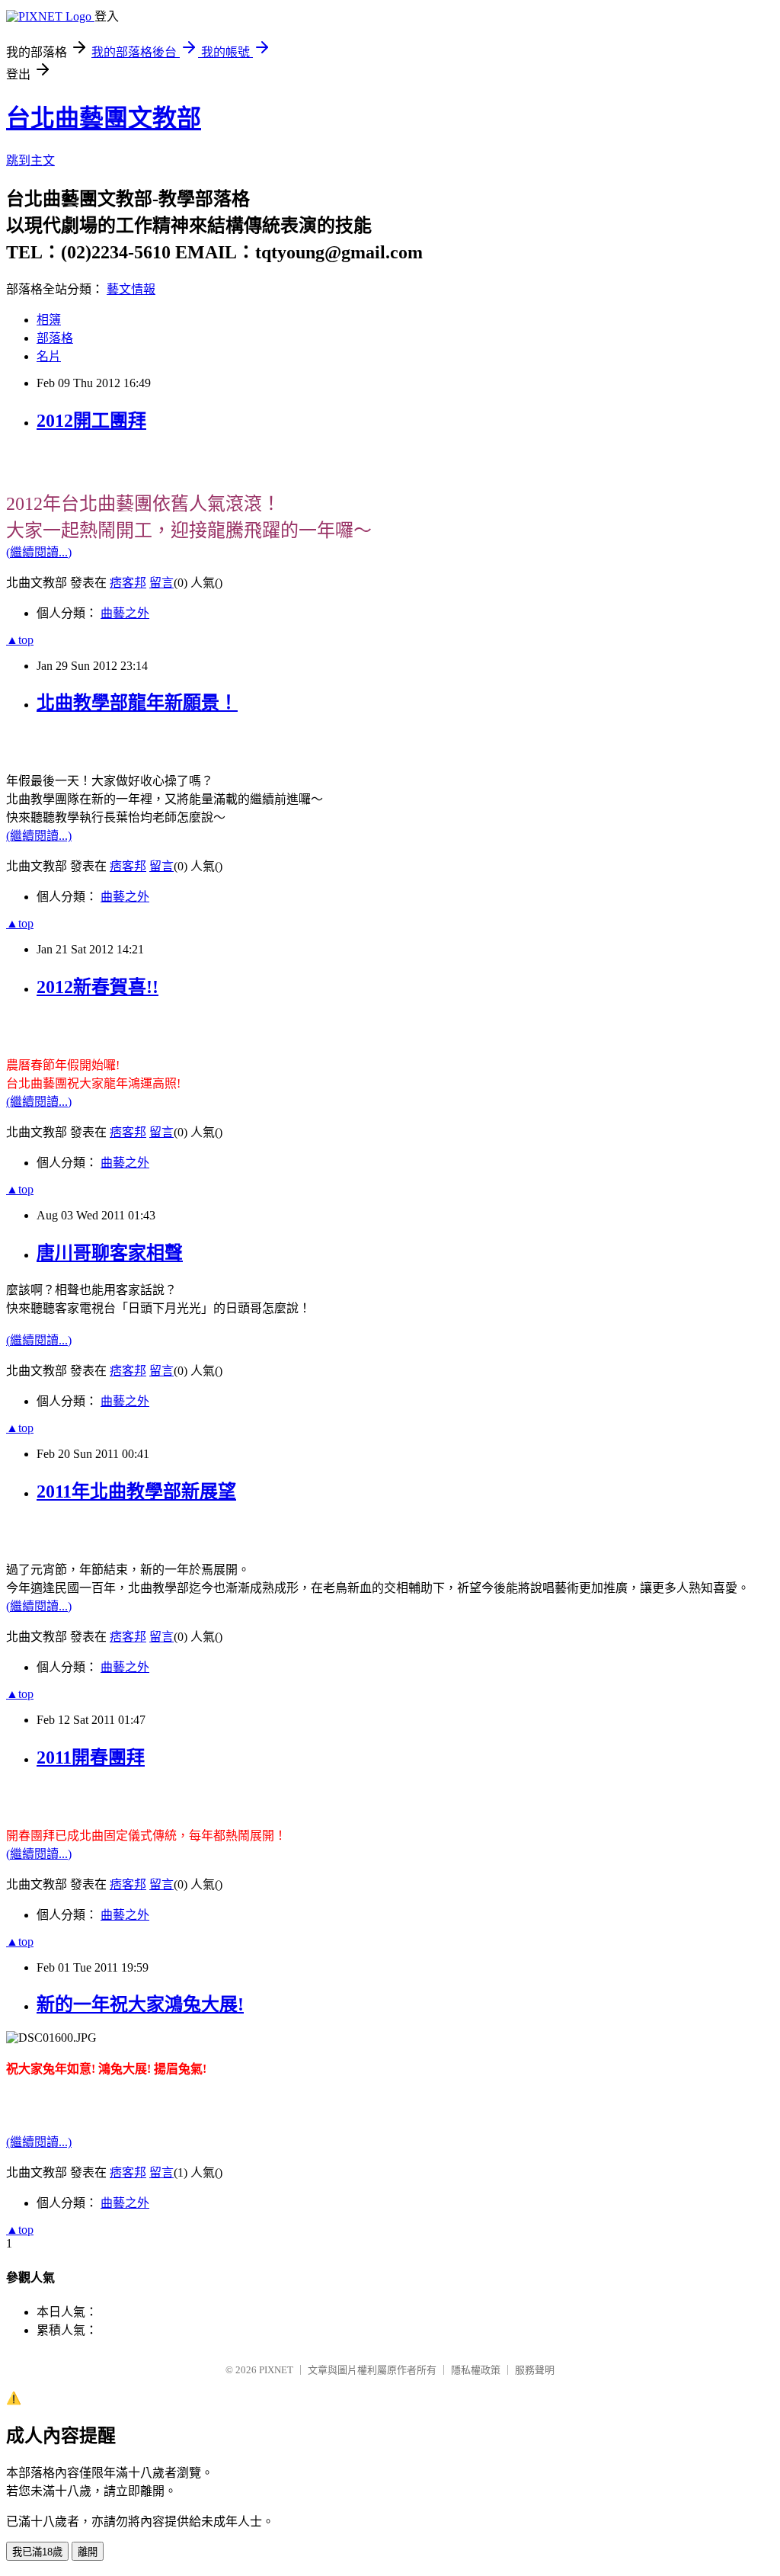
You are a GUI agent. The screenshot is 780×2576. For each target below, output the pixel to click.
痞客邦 (128, 583)
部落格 (55, 338)
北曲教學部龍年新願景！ (137, 703)
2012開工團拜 (91, 421)
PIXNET (276, 2370)
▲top (20, 640)
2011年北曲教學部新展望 (136, 1491)
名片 (49, 356)
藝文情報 (131, 289)
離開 (88, 2552)
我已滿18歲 (37, 2552)
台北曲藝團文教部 (104, 118)
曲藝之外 (125, 613)
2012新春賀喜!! (97, 987)
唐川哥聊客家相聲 (110, 1253)
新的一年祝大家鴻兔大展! (140, 2004)
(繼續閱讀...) (39, 552)
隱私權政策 (476, 2370)
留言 (161, 583)
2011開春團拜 (91, 1757)
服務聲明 (535, 2370)
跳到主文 (30, 160)
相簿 (49, 320)
